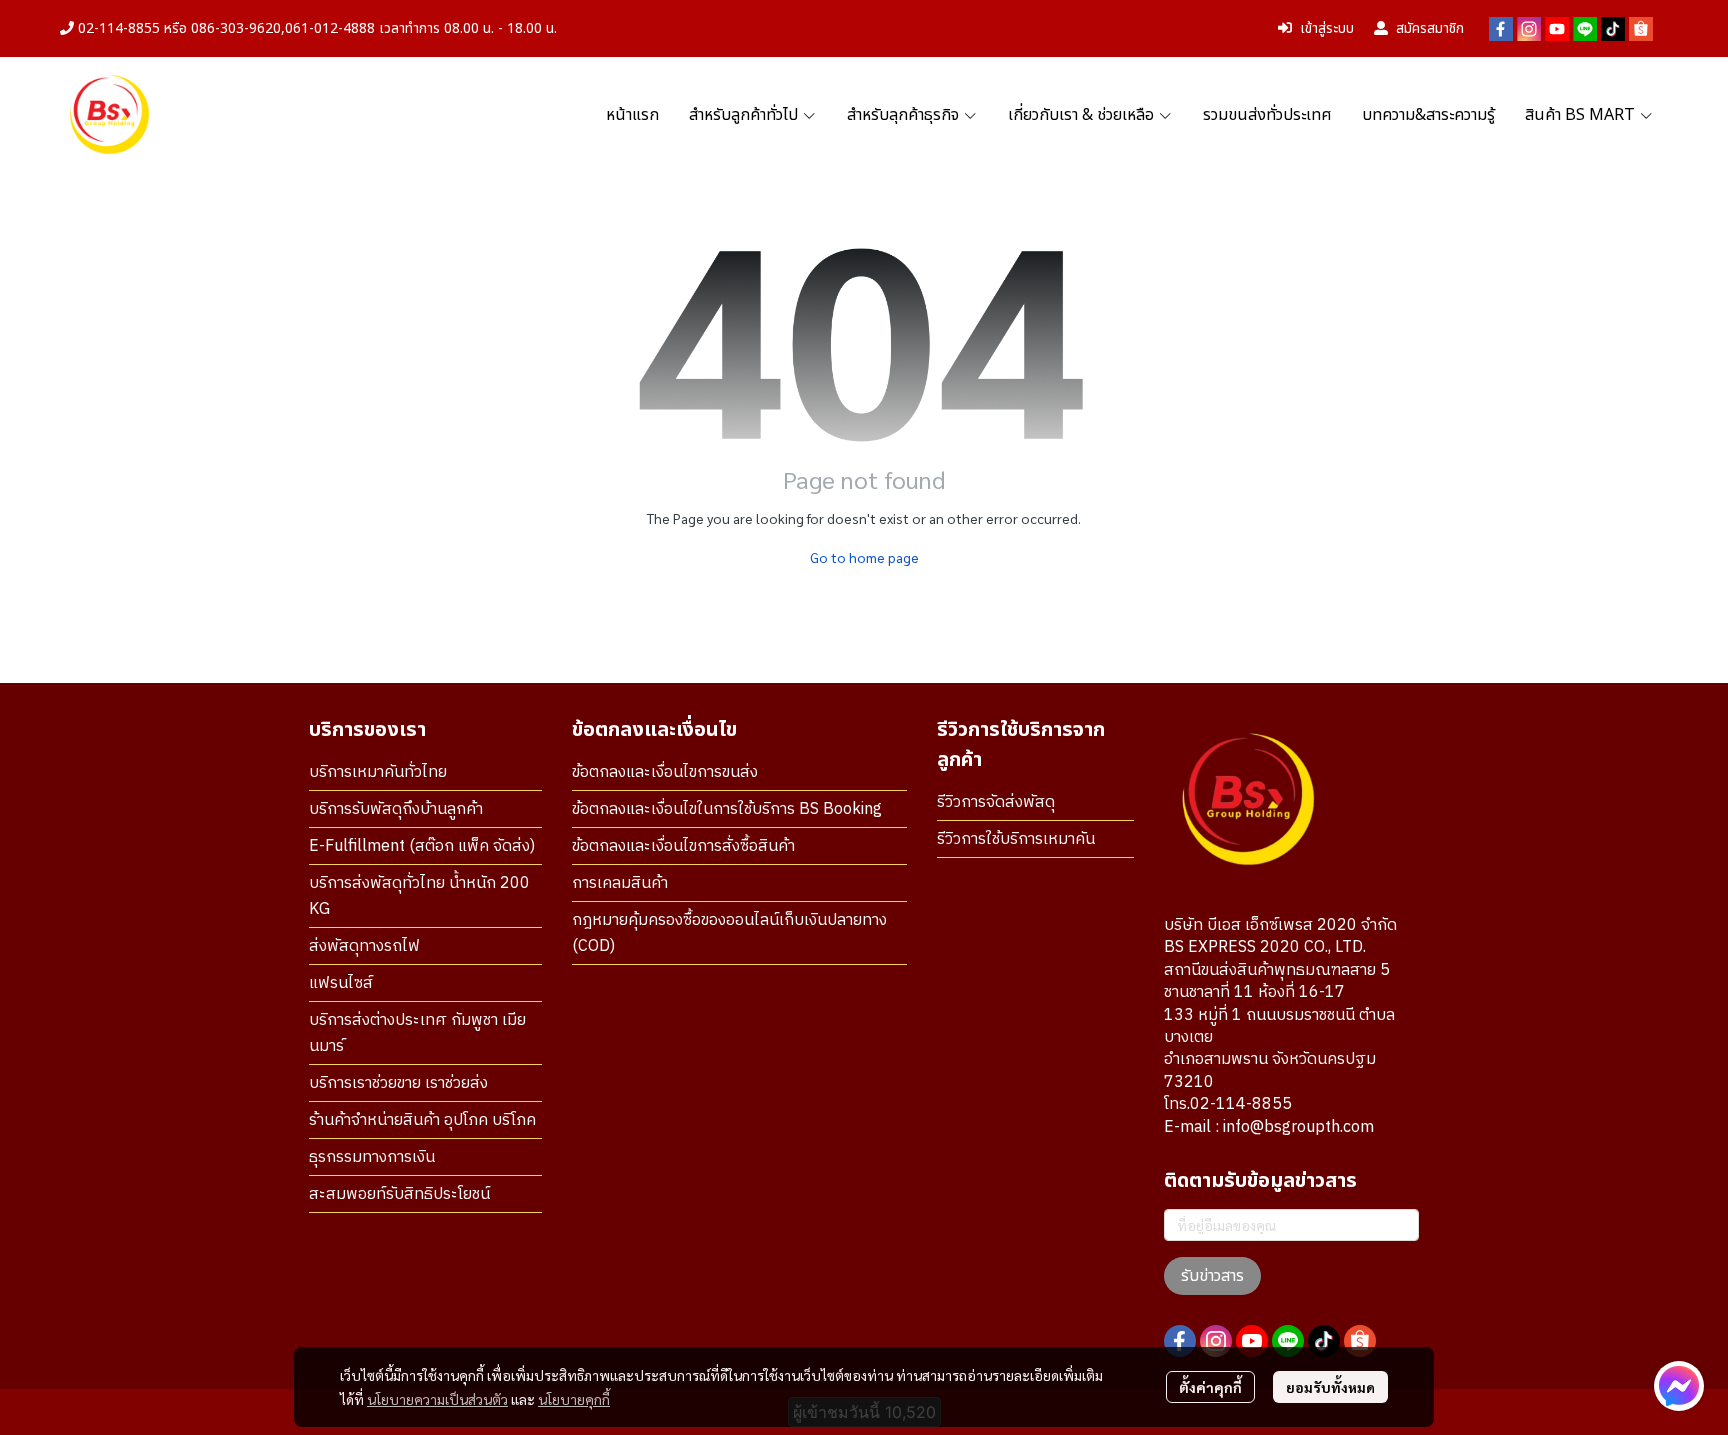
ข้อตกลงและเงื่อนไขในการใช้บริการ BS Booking (727, 809)
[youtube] (1557, 29)
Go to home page (864, 557)
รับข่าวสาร (1212, 1276)
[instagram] (1529, 29)
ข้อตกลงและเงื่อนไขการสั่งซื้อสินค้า (683, 846)
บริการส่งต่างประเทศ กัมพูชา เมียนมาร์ (417, 1033)
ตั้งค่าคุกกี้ (1210, 1387)
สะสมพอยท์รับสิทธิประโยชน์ (399, 1194)
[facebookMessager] (1679, 1386)
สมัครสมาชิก (1430, 28)
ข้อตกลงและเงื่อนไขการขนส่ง (665, 772)
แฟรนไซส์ (341, 983)
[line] (1585, 29)
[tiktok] (1613, 29)
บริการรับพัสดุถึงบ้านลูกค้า (396, 809)
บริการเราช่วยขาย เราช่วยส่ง (398, 1083)
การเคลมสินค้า (620, 883)
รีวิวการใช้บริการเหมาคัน (1016, 839)
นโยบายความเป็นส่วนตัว (437, 1399)
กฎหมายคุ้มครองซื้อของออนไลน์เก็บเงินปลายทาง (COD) (729, 933)
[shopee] (1641, 29)
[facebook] (1501, 29)
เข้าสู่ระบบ (1327, 28)
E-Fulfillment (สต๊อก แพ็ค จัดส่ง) (422, 846)
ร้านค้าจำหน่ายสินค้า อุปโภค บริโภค (422, 1120)
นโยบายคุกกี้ (574, 1399)
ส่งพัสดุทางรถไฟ (364, 946)
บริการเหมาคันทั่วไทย (378, 772)
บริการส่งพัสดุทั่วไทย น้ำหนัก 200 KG (419, 896)
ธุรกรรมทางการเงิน (372, 1157)
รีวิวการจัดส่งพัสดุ (996, 802)
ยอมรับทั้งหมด (1330, 1387)
